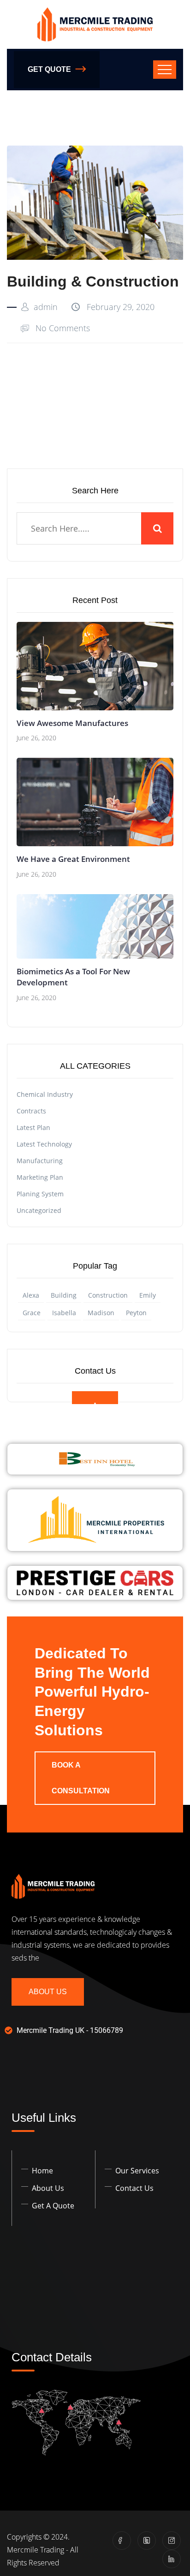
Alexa (31, 1295)
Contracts (31, 1111)
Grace (32, 1313)
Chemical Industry (45, 1094)
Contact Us (134, 2188)
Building (64, 1295)
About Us (48, 1992)
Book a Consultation (81, 1778)
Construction (108, 1295)
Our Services (137, 2171)
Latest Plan (33, 1127)
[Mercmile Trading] (95, 24)
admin (46, 307)
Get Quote (49, 69)
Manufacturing (40, 1161)
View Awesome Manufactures (72, 723)
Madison (101, 1313)
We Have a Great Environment (73, 859)
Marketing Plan (40, 1177)
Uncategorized (39, 1210)
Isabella (64, 1313)
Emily (148, 1295)
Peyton (136, 1313)
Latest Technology (44, 1144)
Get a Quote (53, 2206)
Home (42, 2171)
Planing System (40, 1194)
